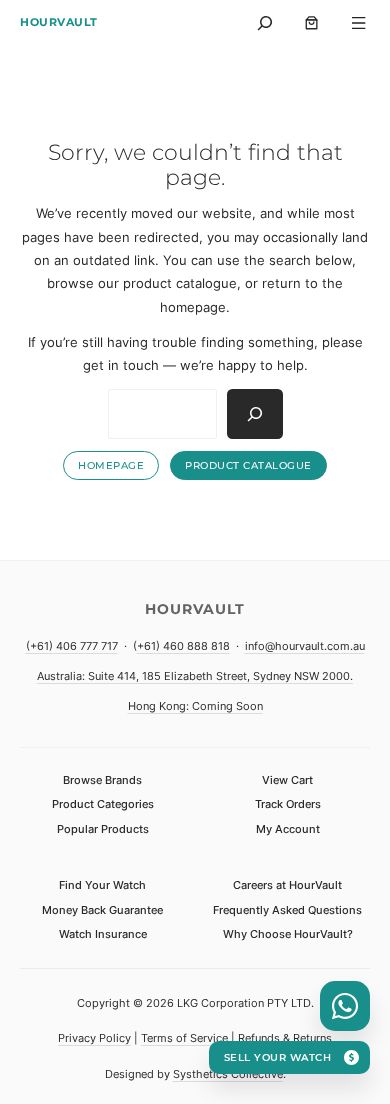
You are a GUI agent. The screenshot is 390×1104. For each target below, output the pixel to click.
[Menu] (360, 23)
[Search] (255, 414)
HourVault (59, 22)
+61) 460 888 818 (183, 646)
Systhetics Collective (228, 1074)
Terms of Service (184, 1038)
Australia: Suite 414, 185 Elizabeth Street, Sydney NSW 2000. (195, 676)
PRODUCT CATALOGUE (248, 465)
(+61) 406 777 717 (72, 646)
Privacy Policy (94, 1038)
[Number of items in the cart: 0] (311, 22)
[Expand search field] (265, 22)
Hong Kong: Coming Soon (195, 706)
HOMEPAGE (111, 465)
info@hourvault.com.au (305, 646)
